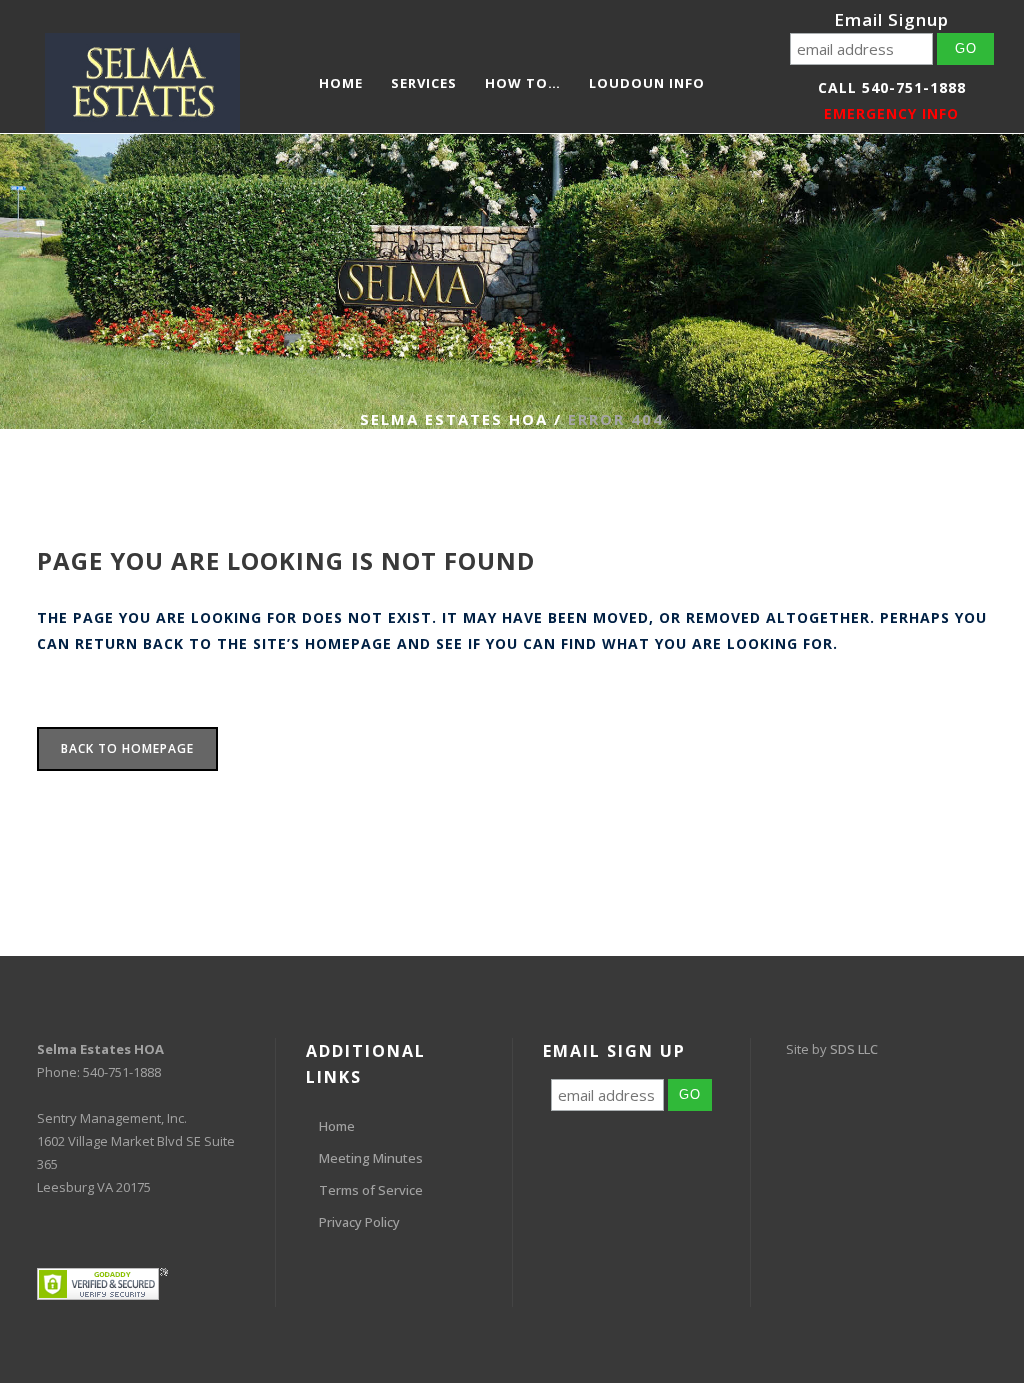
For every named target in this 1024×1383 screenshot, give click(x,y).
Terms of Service (371, 1190)
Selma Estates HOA (454, 419)
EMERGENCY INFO (891, 113)
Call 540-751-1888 (892, 87)
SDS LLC (854, 1049)
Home (337, 1126)
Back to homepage (127, 748)
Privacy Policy (359, 1222)
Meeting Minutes (371, 1158)
